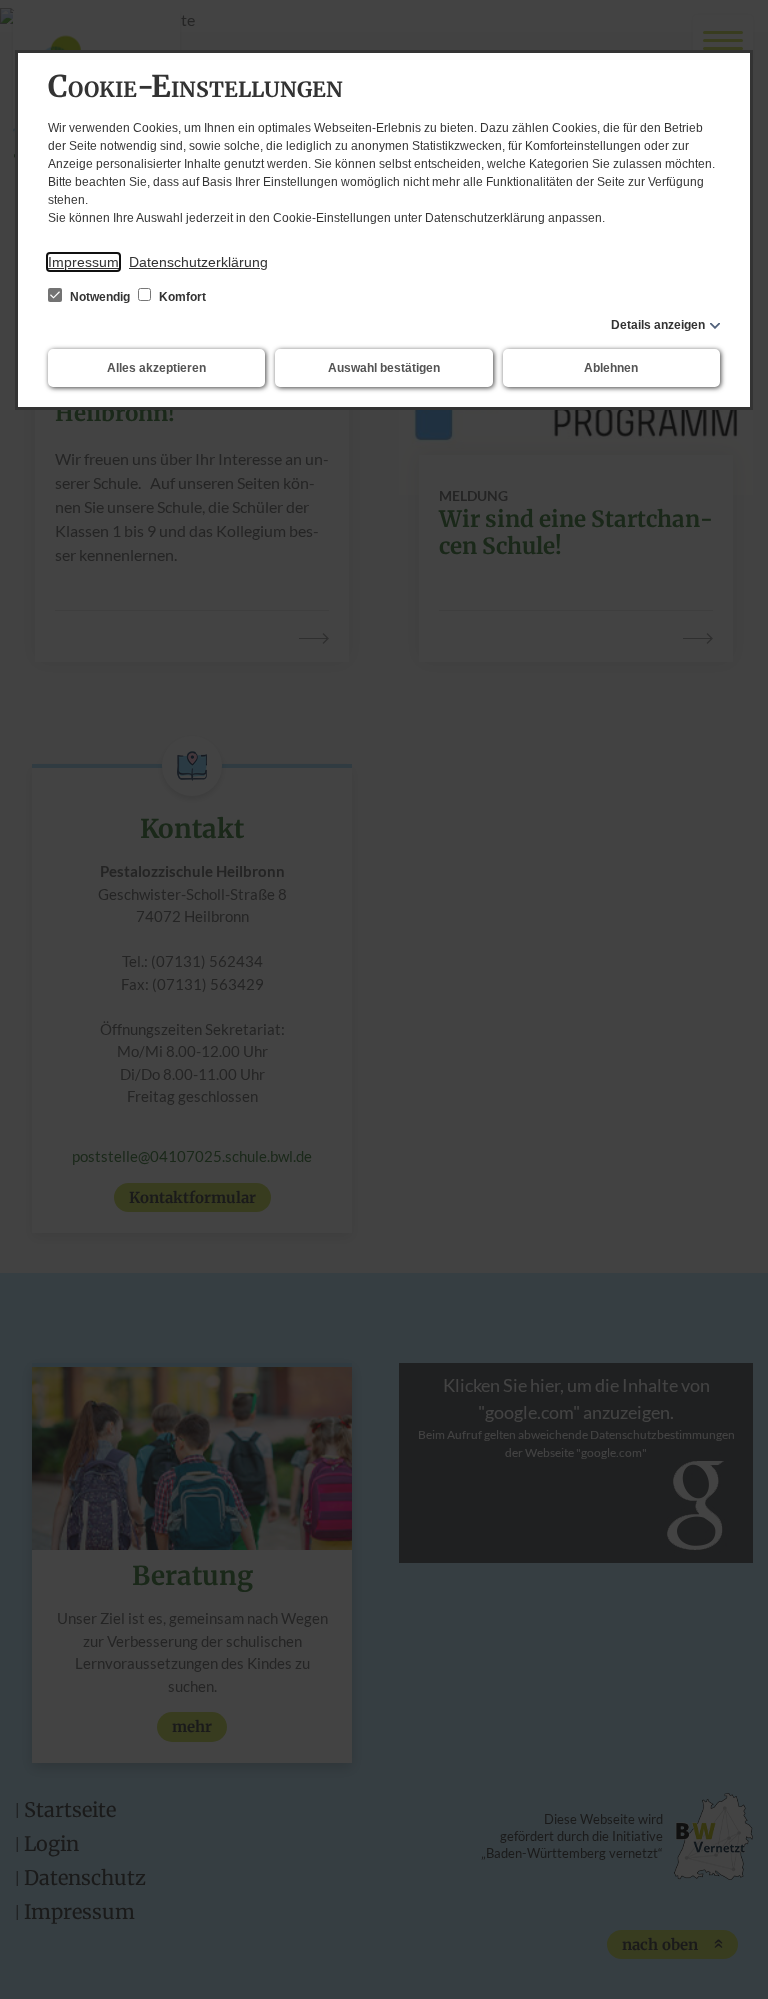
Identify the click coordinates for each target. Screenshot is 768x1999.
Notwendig (100, 297)
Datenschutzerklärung (198, 262)
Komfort (181, 297)
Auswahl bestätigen (384, 368)
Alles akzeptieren (156, 368)
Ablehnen (611, 368)
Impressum (83, 262)
